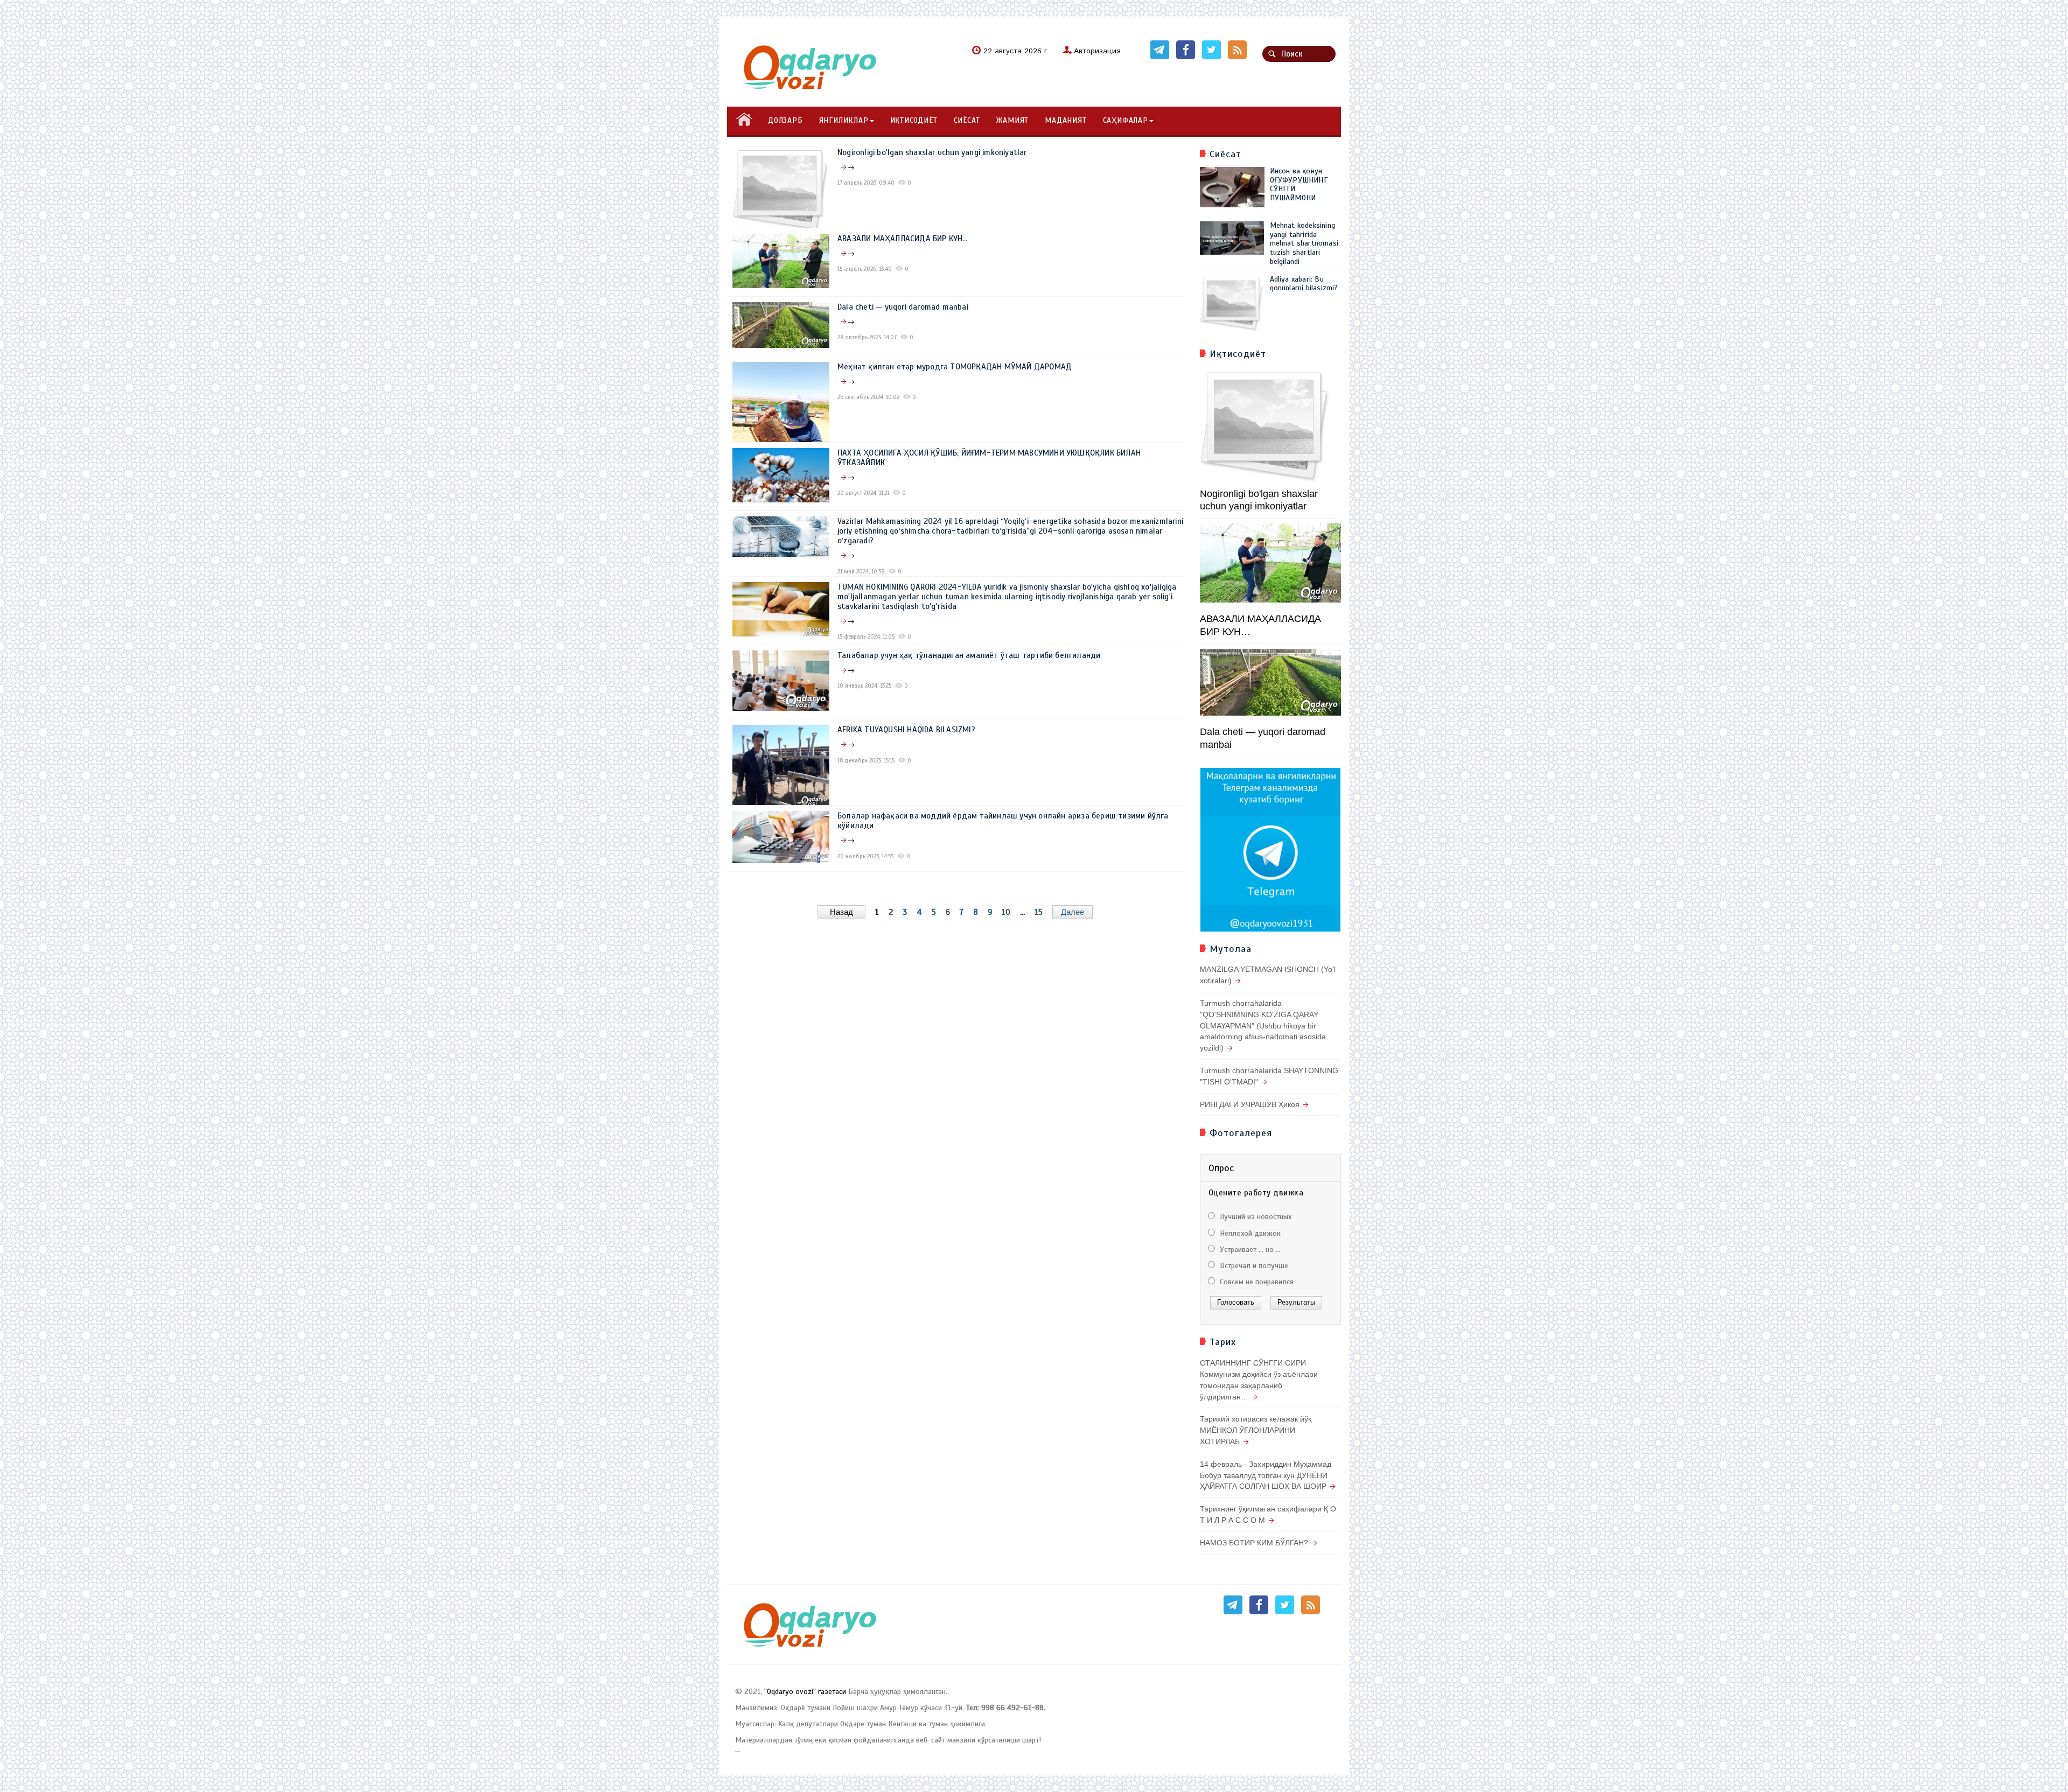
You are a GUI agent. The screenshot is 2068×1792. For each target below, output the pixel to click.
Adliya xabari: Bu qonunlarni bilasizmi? (1304, 284)
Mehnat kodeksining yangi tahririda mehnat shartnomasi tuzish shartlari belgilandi (1304, 243)
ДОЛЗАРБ (785, 120)
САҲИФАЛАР (1126, 120)
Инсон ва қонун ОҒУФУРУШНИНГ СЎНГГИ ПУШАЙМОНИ (1299, 184)
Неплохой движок (1249, 1233)
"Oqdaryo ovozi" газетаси (805, 1692)
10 (1006, 912)
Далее (1073, 912)
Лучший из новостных (1255, 1217)
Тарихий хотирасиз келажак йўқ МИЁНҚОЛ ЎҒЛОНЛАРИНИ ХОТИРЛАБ (1256, 1430)
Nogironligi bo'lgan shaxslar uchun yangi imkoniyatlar (932, 152)
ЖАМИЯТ (1012, 120)
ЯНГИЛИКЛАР (844, 120)
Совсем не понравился (1256, 1282)
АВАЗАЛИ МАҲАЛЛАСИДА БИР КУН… (903, 239)
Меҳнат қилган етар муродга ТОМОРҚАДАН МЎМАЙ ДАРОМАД (955, 367)
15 (1039, 912)
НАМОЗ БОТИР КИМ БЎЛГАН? (1254, 1543)
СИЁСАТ (967, 120)
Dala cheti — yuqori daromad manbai (903, 307)
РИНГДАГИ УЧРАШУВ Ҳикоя (1250, 1104)
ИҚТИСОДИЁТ (914, 120)
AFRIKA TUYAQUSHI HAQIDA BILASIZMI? (906, 730)
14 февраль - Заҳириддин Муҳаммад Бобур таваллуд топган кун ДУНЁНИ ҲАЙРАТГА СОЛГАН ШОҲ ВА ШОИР (1266, 1475)
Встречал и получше (1253, 1266)
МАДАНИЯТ (1066, 120)
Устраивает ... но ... (1249, 1249)
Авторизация (1097, 51)
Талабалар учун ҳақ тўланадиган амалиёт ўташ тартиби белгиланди (969, 655)
